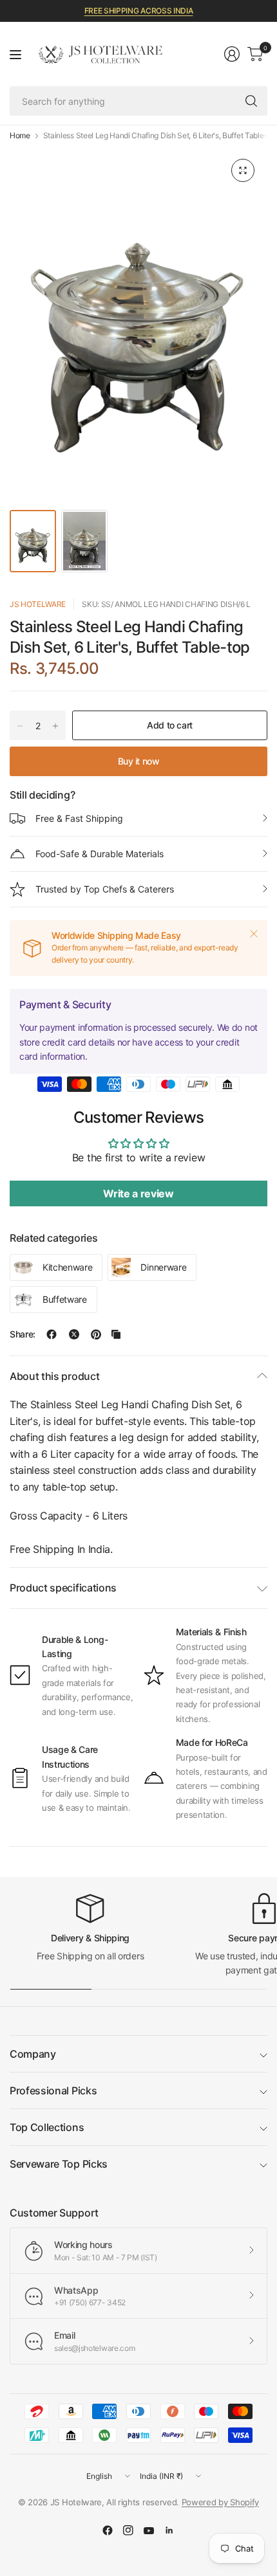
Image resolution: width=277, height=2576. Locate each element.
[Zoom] (243, 170)
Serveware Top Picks (59, 2164)
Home (20, 136)
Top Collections (47, 2127)
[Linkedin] (169, 2530)
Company (33, 2054)
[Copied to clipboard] (116, 1334)
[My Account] (232, 54)
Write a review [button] (138, 1193)
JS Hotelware (38, 604)
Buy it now (139, 761)
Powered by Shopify (220, 2502)
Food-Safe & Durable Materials (100, 854)
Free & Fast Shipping (79, 818)
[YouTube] (149, 2530)
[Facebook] (108, 2530)
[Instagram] (128, 2530)
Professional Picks (53, 2091)
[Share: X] (74, 1334)
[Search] (251, 101)
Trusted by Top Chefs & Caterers (105, 889)
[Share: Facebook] (52, 1334)
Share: (23, 1334)
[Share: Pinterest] (96, 1334)
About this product (54, 1376)
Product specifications (63, 1588)
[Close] (254, 934)
